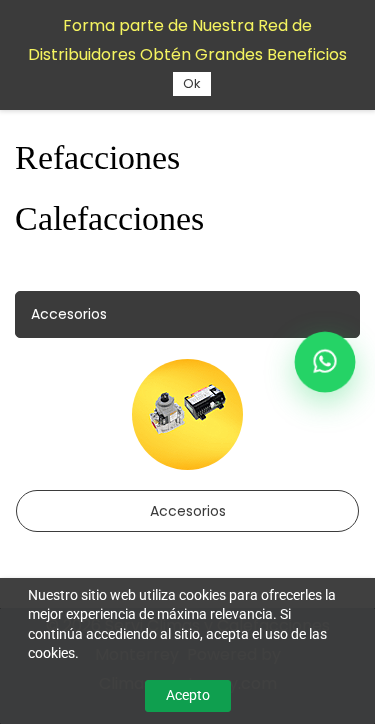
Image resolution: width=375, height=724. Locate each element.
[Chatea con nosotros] (325, 362)
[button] (187, 314)
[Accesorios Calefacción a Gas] (187, 372)
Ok (192, 83)
